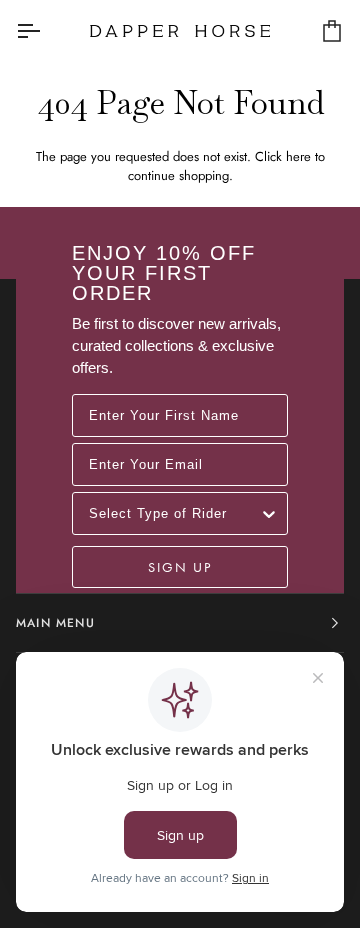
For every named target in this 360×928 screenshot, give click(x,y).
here (298, 156)
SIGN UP (180, 567)
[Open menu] (46, 30)
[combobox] (174, 513)
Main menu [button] (55, 623)
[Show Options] (269, 513)
